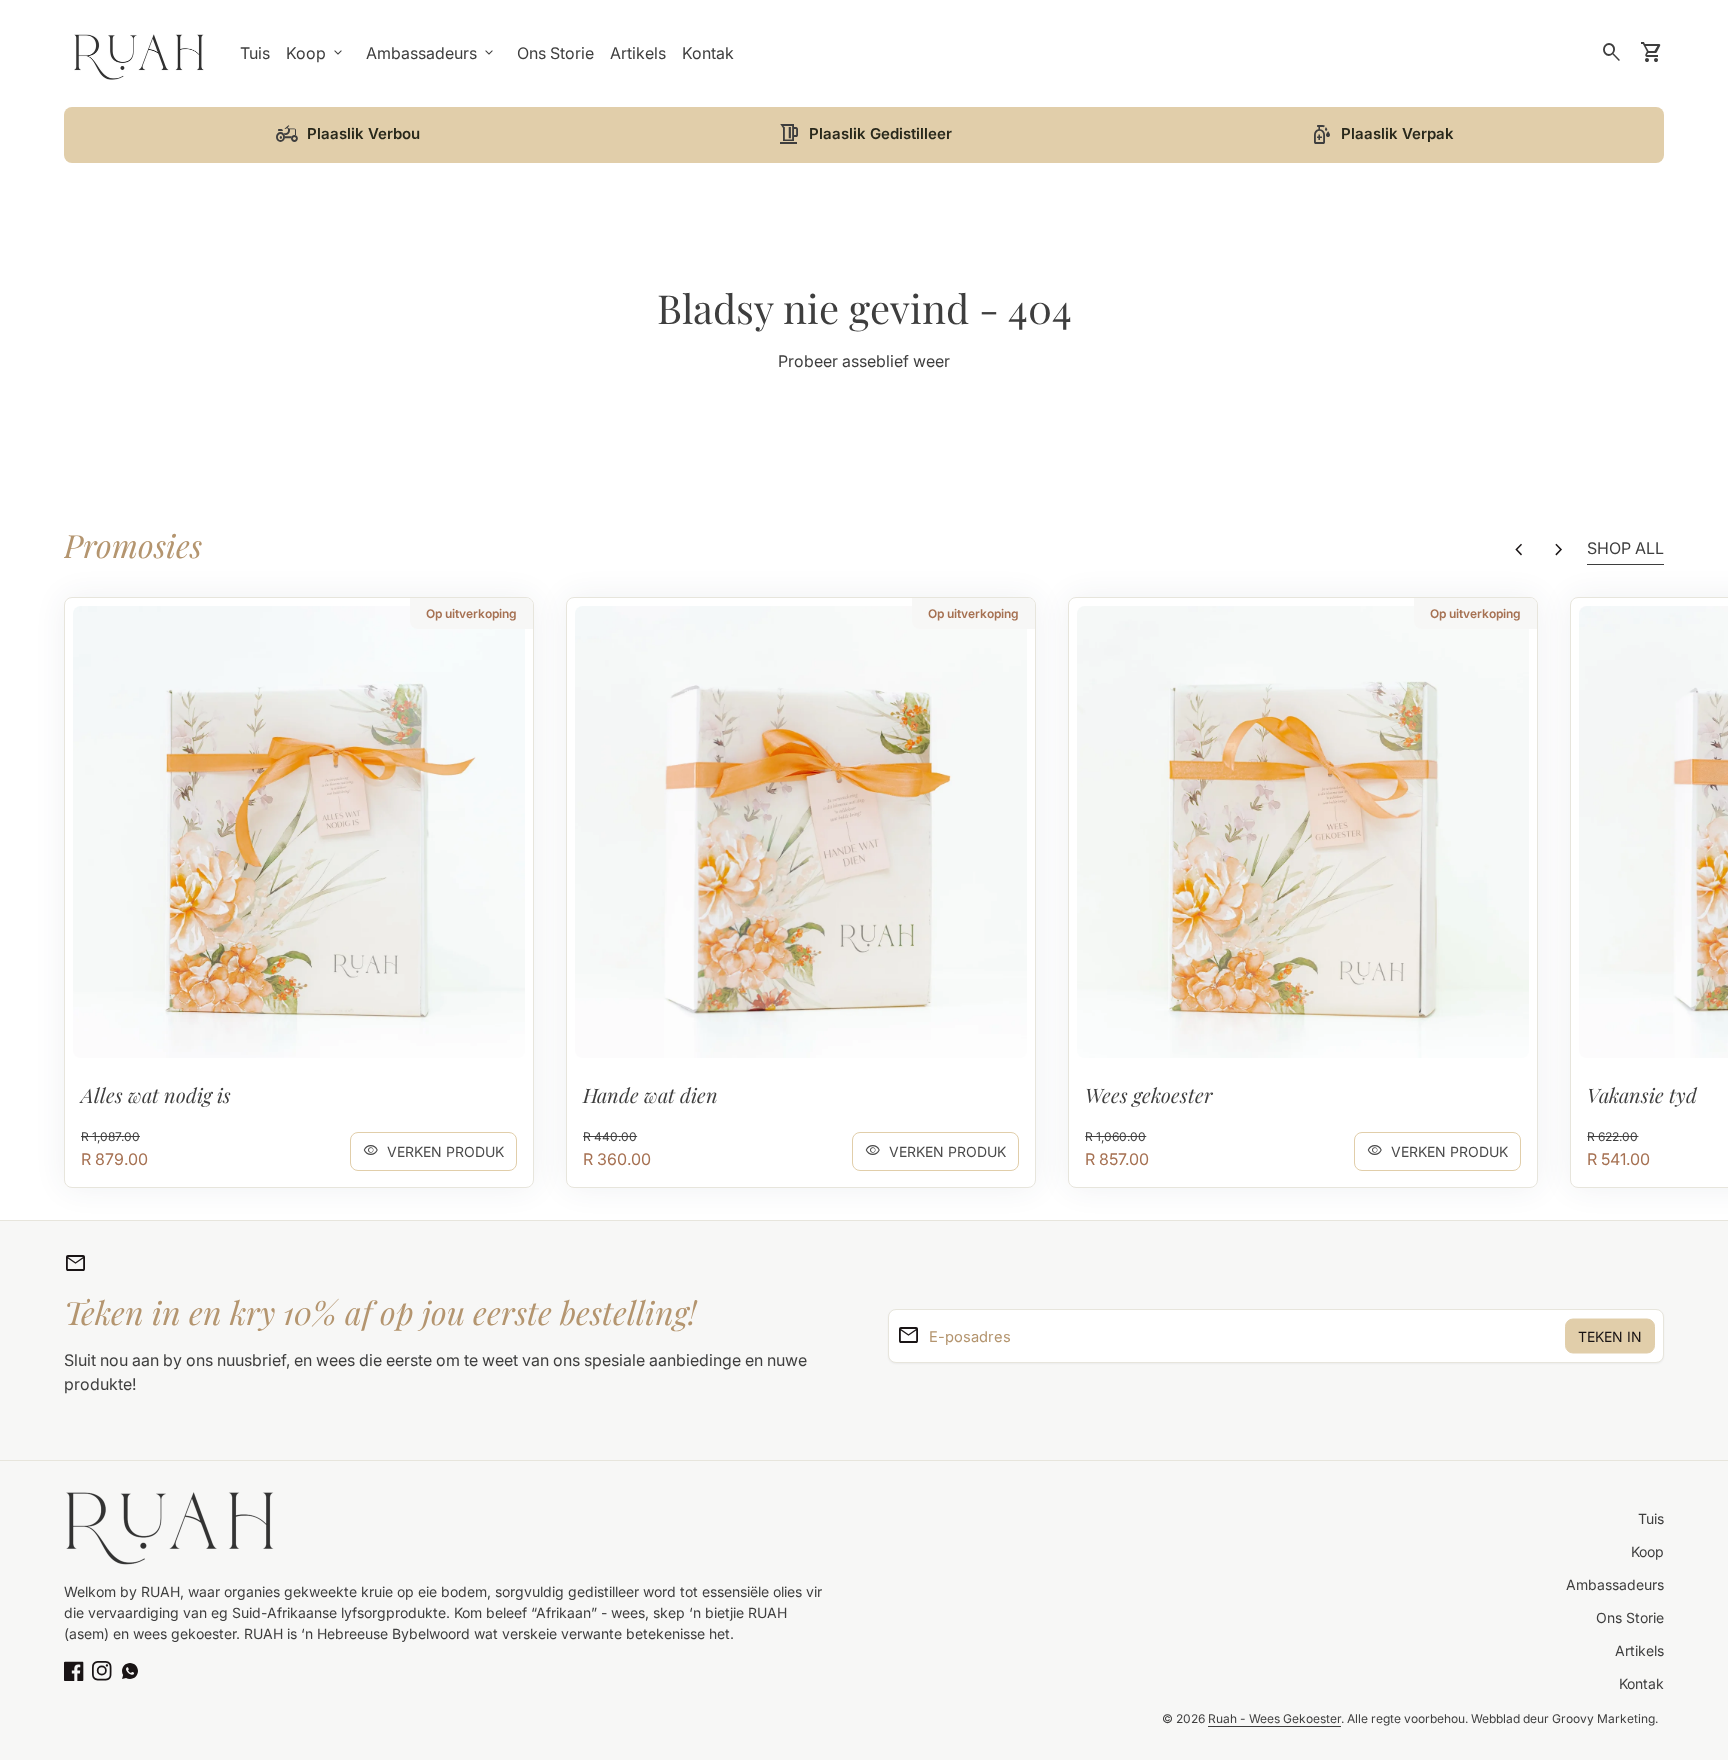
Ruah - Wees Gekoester (1274, 1718)
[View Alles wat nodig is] (299, 832)
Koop (1647, 1551)
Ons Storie (555, 53)
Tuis (255, 53)
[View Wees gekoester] (1303, 832)
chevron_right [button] (1559, 550)
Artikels (638, 53)
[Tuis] (140, 52)
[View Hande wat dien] (801, 832)
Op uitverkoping (471, 613)
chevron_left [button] (1519, 550)
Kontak (708, 53)
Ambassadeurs (1615, 1584)
